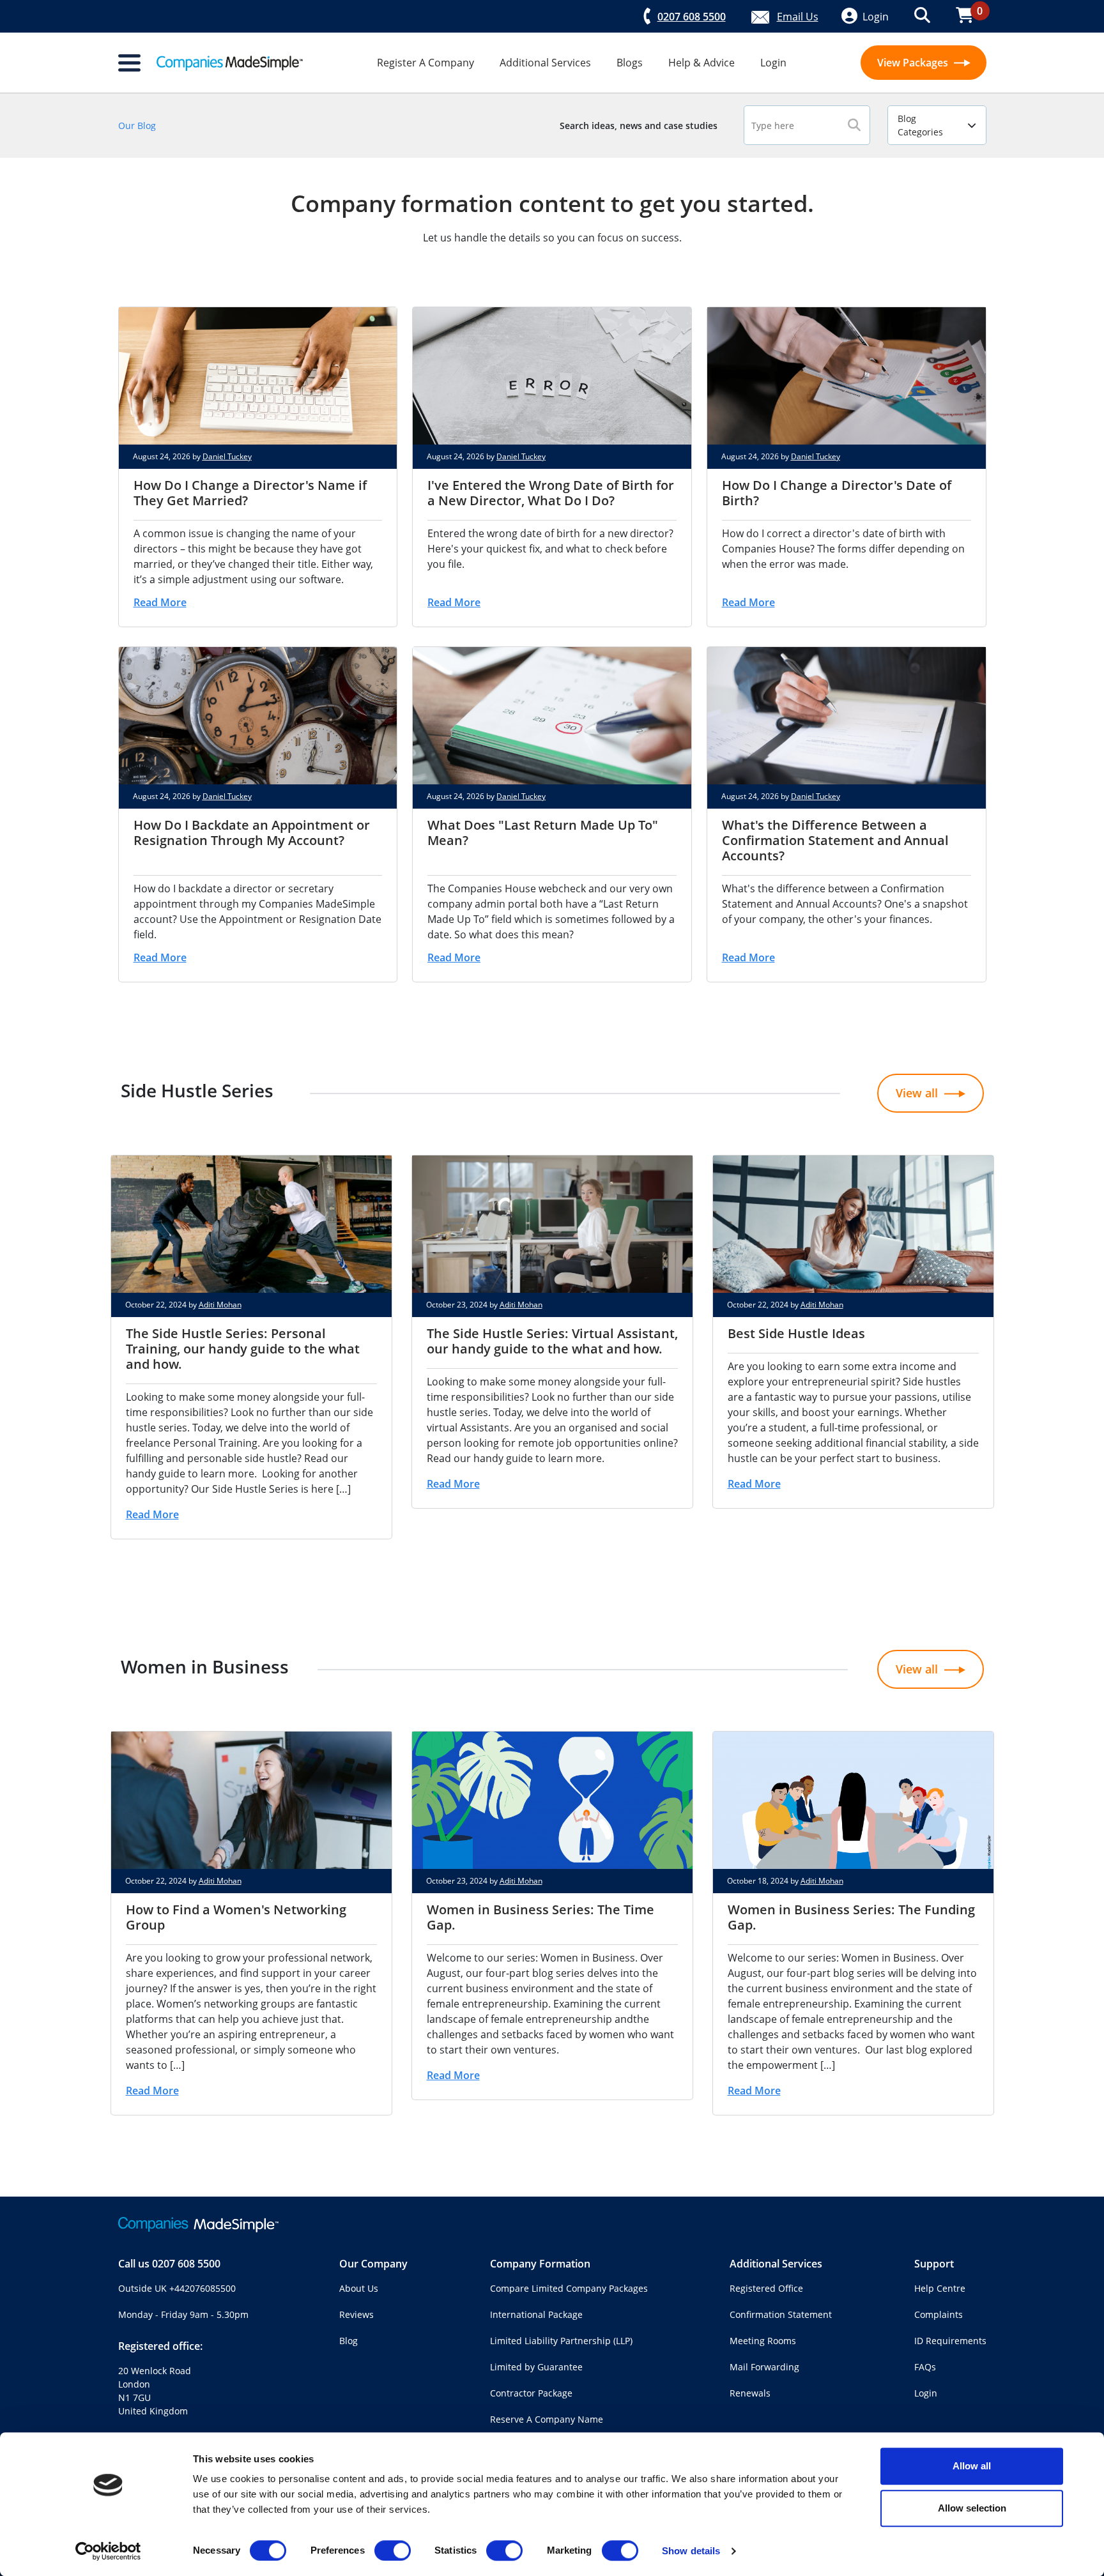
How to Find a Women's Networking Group (236, 1917)
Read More (160, 602)
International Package (536, 2314)
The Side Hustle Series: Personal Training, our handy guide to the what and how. (243, 1349)
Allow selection (972, 2508)
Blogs (630, 63)
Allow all (972, 2466)
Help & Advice (701, 63)
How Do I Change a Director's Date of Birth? (837, 493)
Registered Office (766, 2288)
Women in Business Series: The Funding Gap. (851, 1917)
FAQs (925, 2367)
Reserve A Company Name (547, 2419)
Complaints (939, 2314)
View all (917, 1093)
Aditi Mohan (220, 1305)
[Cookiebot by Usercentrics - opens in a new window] (108, 2551)
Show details (691, 2551)
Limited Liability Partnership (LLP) (561, 2341)
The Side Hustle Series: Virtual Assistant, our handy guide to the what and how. (552, 1341)
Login (773, 63)
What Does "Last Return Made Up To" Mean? (543, 833)
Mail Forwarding (764, 2367)
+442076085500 (203, 2288)
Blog (349, 2341)
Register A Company (425, 63)
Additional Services (545, 63)
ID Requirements (950, 2341)
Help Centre (940, 2288)
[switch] (393, 2550)
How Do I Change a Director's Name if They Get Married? (250, 493)
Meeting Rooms (763, 2341)
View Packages (914, 63)
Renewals (750, 2393)
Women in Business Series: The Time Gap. (540, 1917)
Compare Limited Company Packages (569, 2288)
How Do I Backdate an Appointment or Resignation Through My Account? (252, 833)
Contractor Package (531, 2393)
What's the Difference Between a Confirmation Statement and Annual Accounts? (835, 840)
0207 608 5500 (186, 2264)
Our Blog (137, 126)
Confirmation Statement (781, 2314)
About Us (359, 2288)
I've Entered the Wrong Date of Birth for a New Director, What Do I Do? (551, 493)
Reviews (356, 2314)
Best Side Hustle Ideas (796, 1333)
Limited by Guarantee (536, 2367)
